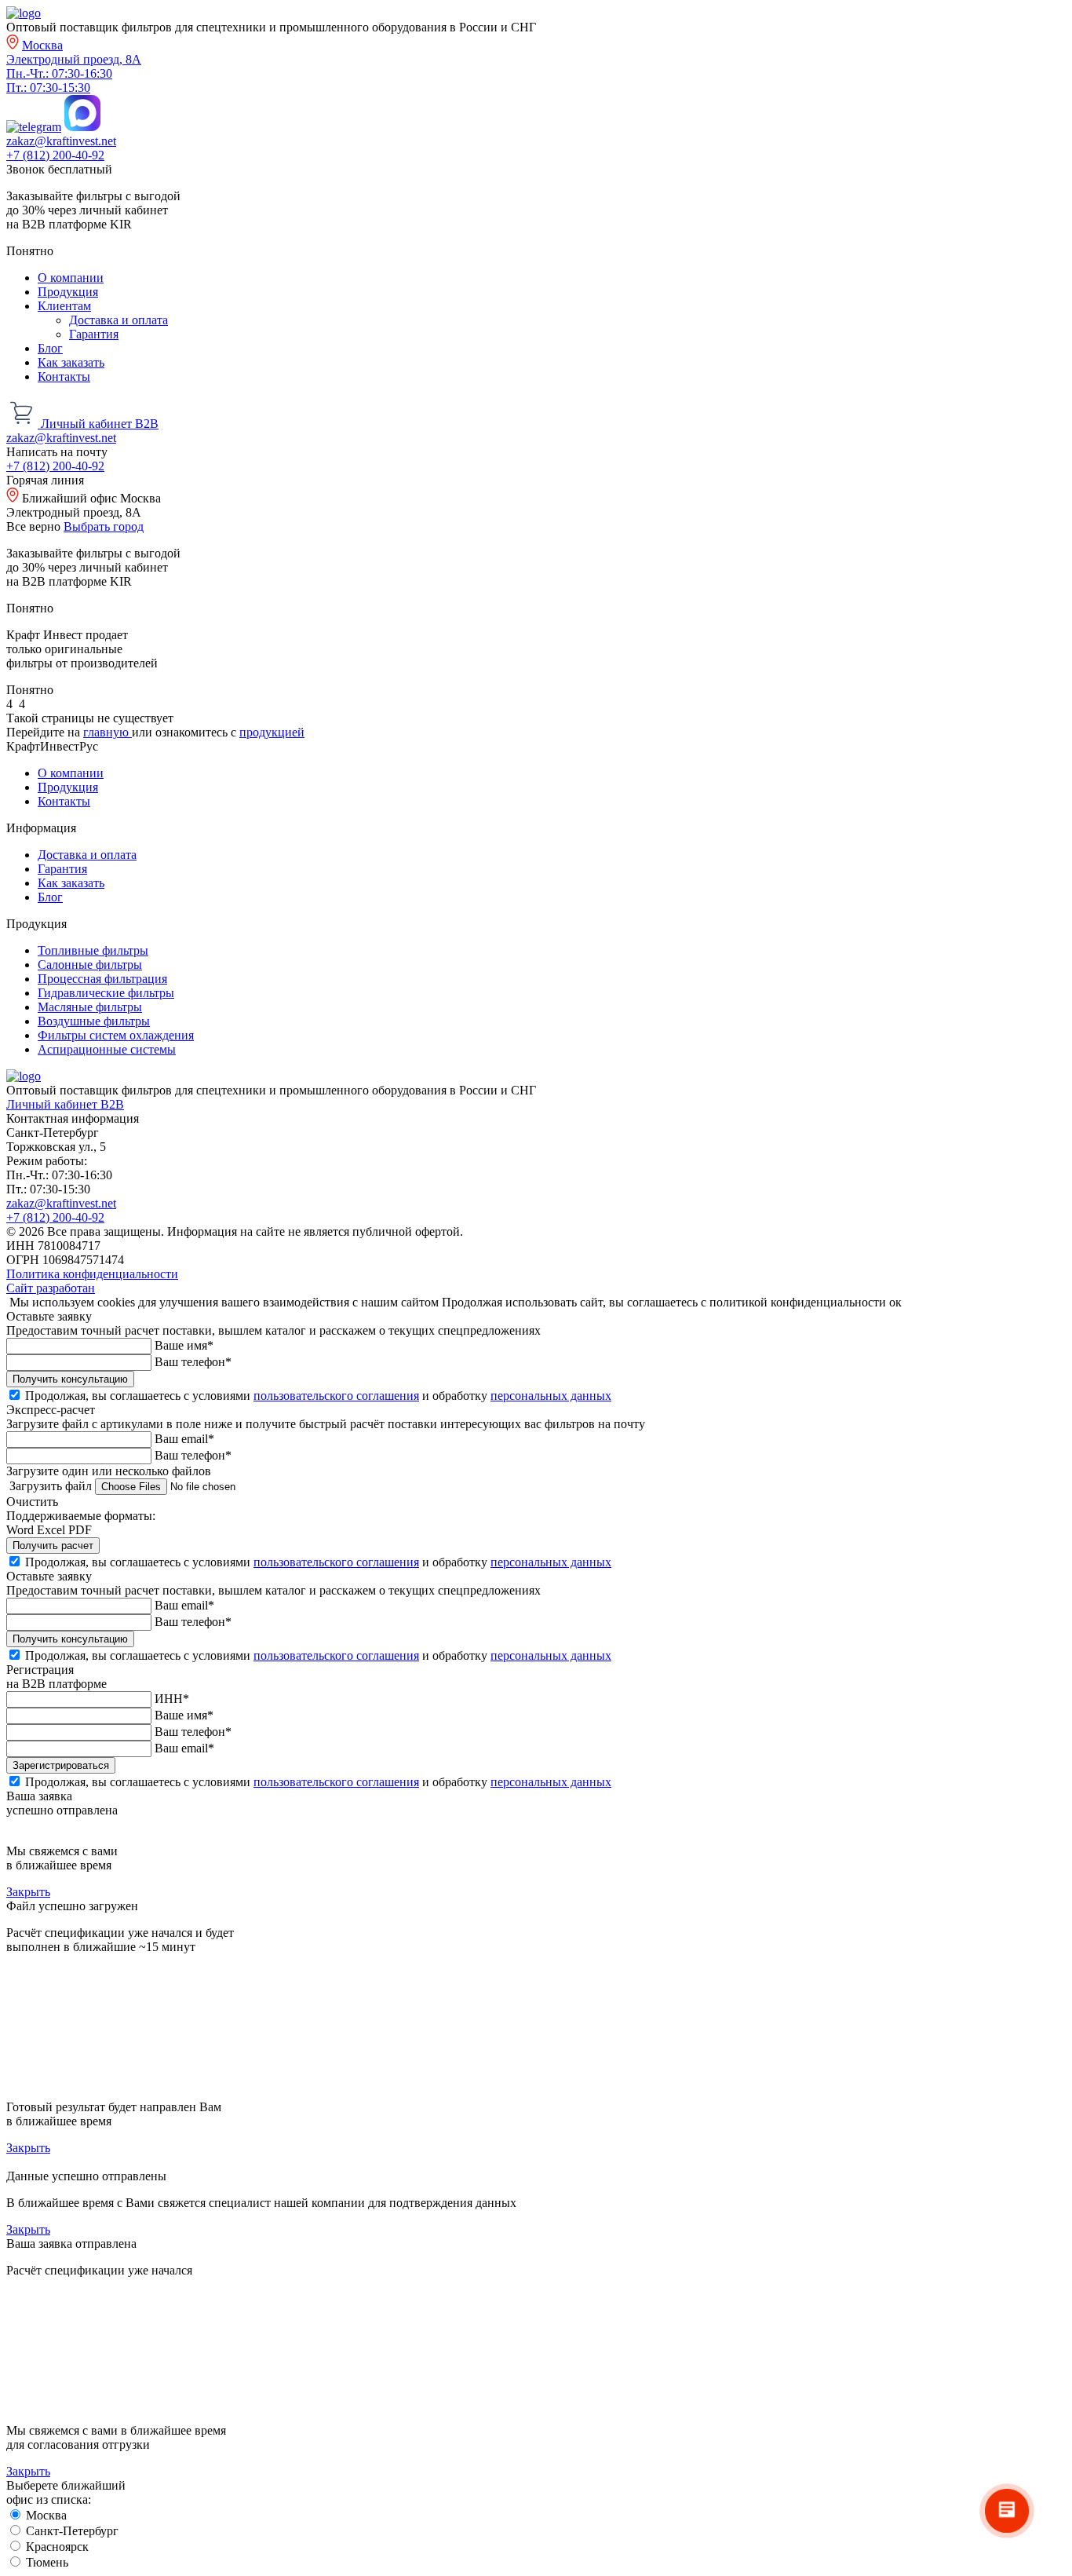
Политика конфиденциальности (92, 1274)
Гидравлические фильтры (106, 993)
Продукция (68, 292)
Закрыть (28, 1892)
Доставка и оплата (119, 320)
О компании (71, 278)
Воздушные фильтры (94, 1021)
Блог (50, 348)
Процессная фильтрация (102, 979)
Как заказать (71, 362)
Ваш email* (184, 1439)
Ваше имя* (184, 1345)
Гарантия (94, 334)
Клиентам (64, 306)
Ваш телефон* (193, 1362)
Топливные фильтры (93, 950)
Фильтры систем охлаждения (116, 1035)
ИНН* (172, 1699)
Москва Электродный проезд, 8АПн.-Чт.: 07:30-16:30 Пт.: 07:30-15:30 (74, 66)
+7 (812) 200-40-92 (55, 155)
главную (108, 732)
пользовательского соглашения (336, 1396)
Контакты (64, 376)
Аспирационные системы (107, 1049)
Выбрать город (104, 526)
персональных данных (551, 1396)
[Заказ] (24, 424)
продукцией (272, 732)
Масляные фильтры (90, 1007)
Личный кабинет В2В (100, 424)
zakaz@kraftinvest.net (61, 141)
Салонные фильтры (90, 965)
